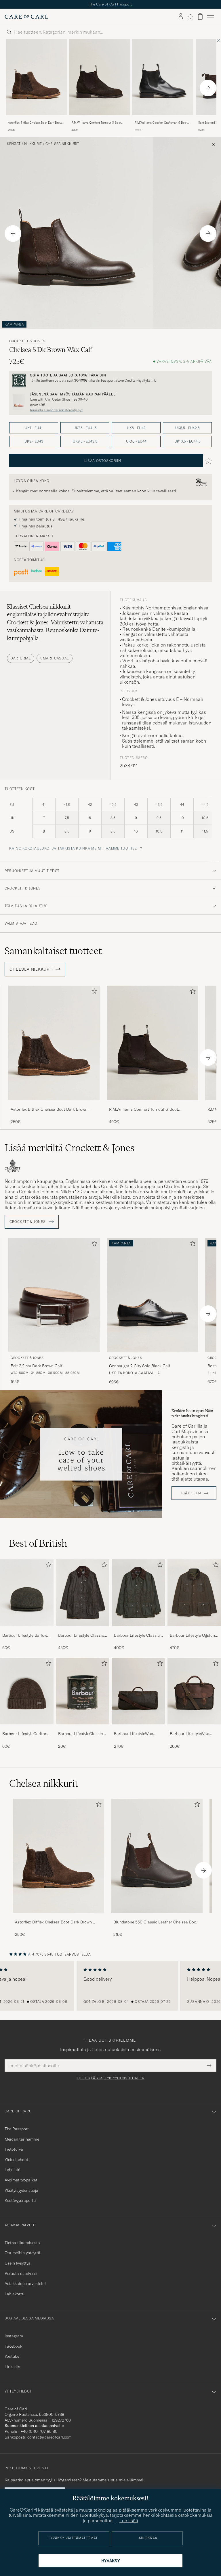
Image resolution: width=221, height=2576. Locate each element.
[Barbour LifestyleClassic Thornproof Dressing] (83, 1728)
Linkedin (12, 2367)
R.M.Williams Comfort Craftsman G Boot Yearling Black (161, 123)
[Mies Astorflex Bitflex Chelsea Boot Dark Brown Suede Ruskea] (36, 77)
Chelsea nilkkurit (62, 144)
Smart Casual (55, 658)
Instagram (14, 2336)
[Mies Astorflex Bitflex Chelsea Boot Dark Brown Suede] (58, 1856)
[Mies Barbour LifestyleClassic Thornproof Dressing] (83, 1691)
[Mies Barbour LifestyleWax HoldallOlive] (138, 1691)
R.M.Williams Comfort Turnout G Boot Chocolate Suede (96, 123)
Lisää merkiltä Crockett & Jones (69, 1148)
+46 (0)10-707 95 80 (39, 2431)
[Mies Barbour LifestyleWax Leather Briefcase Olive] (194, 1691)
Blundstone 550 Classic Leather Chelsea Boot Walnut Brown (156, 1922)
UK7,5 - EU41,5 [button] (85, 428)
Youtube (12, 2356)
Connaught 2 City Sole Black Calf (140, 1366)
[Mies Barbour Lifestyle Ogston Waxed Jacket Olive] (194, 1592)
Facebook (13, 2346)
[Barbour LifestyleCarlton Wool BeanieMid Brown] (27, 1728)
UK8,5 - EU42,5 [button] (187, 428)
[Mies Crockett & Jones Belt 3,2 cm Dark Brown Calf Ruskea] (54, 1295)
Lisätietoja (191, 1493)
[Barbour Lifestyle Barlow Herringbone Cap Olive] (27, 1630)
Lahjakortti (15, 2294)
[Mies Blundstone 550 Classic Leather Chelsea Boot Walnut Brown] (157, 1856)
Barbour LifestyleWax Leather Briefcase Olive (191, 1734)
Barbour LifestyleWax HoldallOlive (134, 1734)
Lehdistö (13, 2170)
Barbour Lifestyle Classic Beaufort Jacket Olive (81, 1636)
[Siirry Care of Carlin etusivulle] (26, 17)
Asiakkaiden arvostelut (25, 2284)
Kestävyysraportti (20, 2200)
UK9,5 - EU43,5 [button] (85, 441)
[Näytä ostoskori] (200, 17)
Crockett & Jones (27, 341)
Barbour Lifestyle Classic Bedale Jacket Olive (137, 1636)
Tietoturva (14, 2149)
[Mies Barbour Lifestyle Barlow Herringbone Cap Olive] (27, 1592)
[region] (110, 1986)
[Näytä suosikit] (190, 17)
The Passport (17, 2129)
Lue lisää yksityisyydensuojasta (110, 2078)
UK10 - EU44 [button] (136, 441)
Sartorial (21, 658)
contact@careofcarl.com (49, 2437)
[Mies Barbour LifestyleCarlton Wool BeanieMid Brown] (27, 1691)
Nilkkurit (33, 144)
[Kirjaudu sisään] (181, 17)
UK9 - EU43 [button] (34, 441)
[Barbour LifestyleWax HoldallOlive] (138, 1728)
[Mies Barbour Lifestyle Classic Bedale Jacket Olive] (138, 1592)
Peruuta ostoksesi (21, 2273)
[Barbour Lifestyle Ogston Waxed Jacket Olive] (194, 1630)
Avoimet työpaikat (21, 2180)
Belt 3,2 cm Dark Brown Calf (37, 1366)
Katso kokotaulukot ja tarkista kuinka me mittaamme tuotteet (74, 848)
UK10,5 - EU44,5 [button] (187, 441)
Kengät (14, 144)
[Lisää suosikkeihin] (93, 992)
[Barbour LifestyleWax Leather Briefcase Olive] (194, 1728)
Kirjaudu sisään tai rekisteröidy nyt (56, 410)
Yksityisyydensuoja (21, 2190)
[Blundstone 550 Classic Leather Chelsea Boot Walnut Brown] (157, 1917)
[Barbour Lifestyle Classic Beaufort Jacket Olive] (83, 1630)
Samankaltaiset (53, 951)
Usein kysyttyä (18, 2263)
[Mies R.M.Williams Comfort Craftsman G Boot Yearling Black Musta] (163, 77)
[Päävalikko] (211, 17)
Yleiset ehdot (16, 2160)
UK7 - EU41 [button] (34, 428)
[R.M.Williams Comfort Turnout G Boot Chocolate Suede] (100, 119)
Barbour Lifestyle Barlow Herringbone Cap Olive (25, 1636)
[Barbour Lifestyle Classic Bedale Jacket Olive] (138, 1630)
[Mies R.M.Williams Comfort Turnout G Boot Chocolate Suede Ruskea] (100, 77)
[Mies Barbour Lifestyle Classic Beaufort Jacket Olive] (83, 1592)
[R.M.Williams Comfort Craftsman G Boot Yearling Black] (163, 119)
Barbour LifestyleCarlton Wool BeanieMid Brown (25, 1734)
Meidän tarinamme (22, 2139)
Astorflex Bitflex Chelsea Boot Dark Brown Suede (36, 123)
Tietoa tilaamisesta (22, 2243)
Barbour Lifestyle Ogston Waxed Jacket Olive (192, 1636)
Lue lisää (129, 2520)
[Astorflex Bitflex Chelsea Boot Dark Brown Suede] (36, 119)
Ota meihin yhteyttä (22, 2253)
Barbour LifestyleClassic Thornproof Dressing (80, 1734)
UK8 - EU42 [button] (136, 428)
